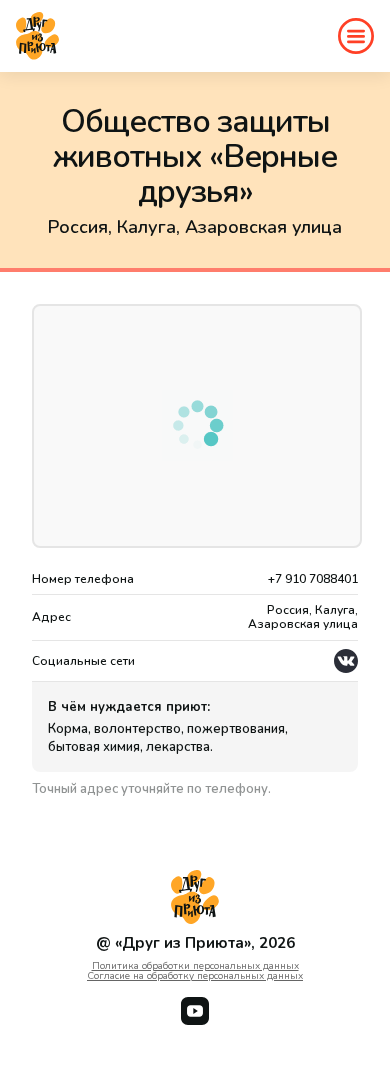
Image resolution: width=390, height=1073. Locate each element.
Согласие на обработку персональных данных (195, 976)
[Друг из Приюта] (37, 36)
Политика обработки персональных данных (195, 966)
